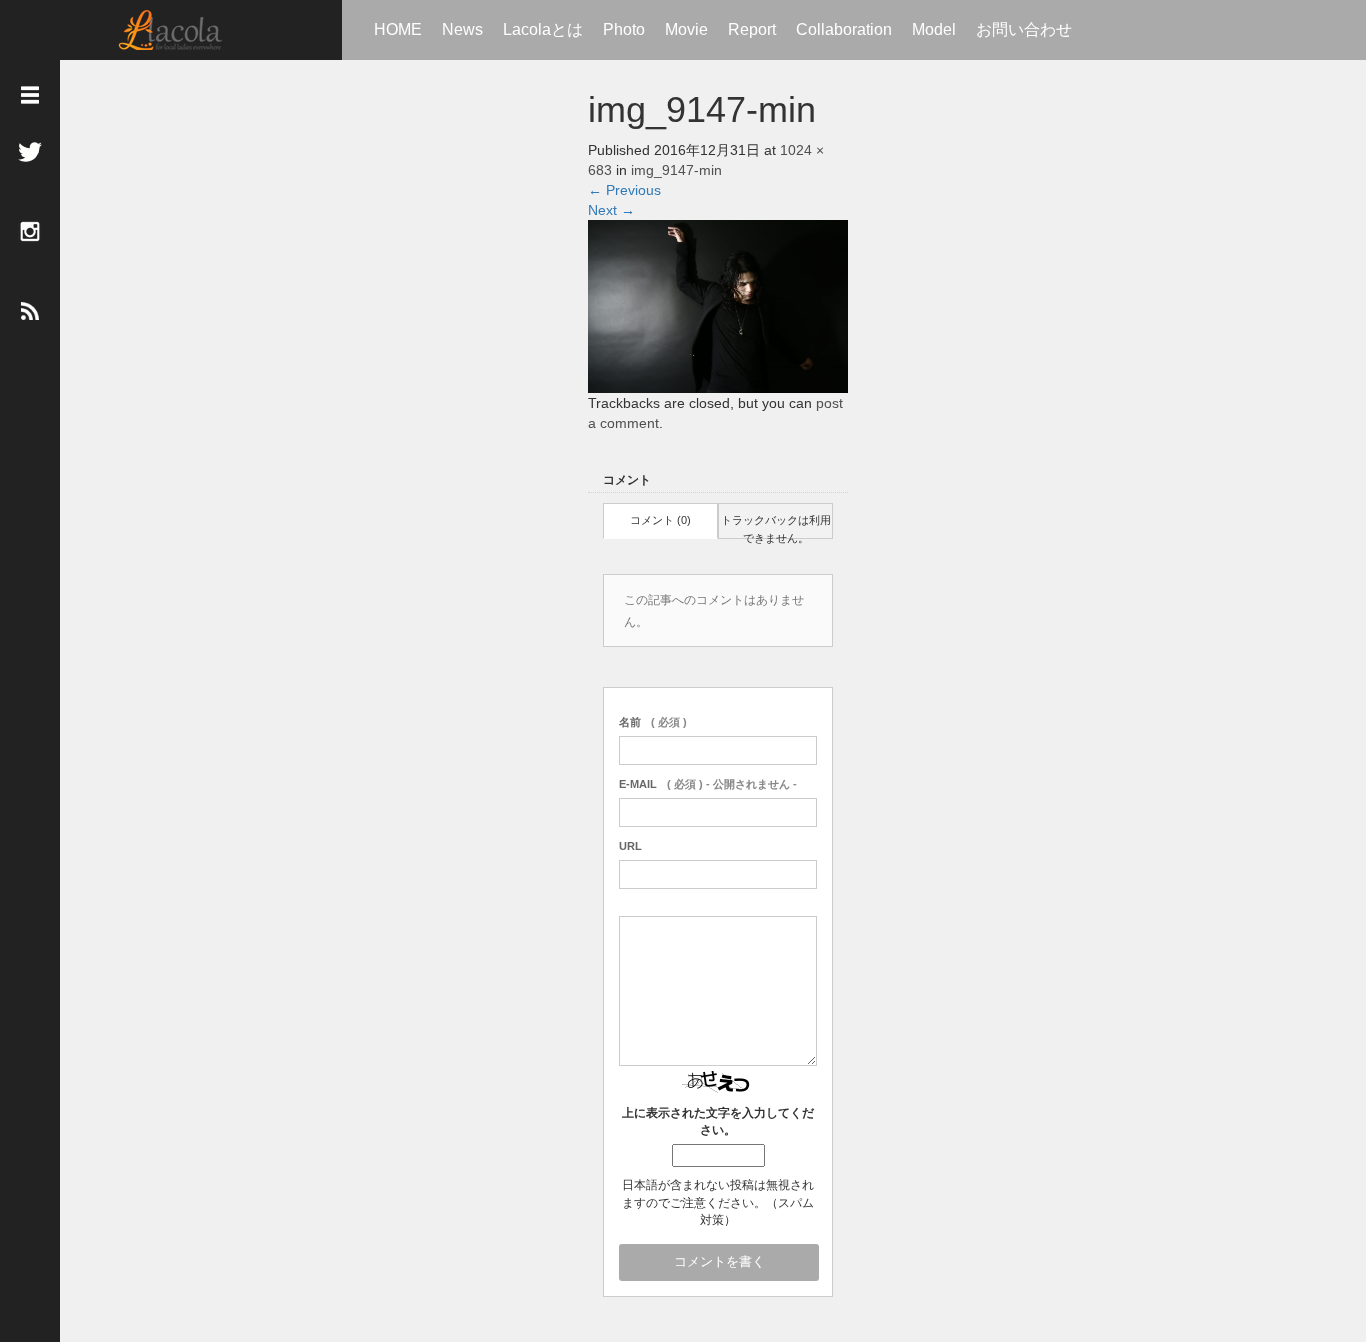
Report (752, 29)
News (462, 29)
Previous (624, 190)
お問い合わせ (1024, 29)
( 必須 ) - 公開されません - (708, 784)
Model (934, 29)
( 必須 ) (653, 722)
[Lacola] (170, 29)
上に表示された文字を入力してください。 (718, 1121)
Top (1286, 1259)
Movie (686, 29)
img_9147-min (676, 170)
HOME (398, 29)
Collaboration (844, 29)
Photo (624, 29)
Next (611, 210)
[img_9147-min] (718, 305)
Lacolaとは (543, 29)
